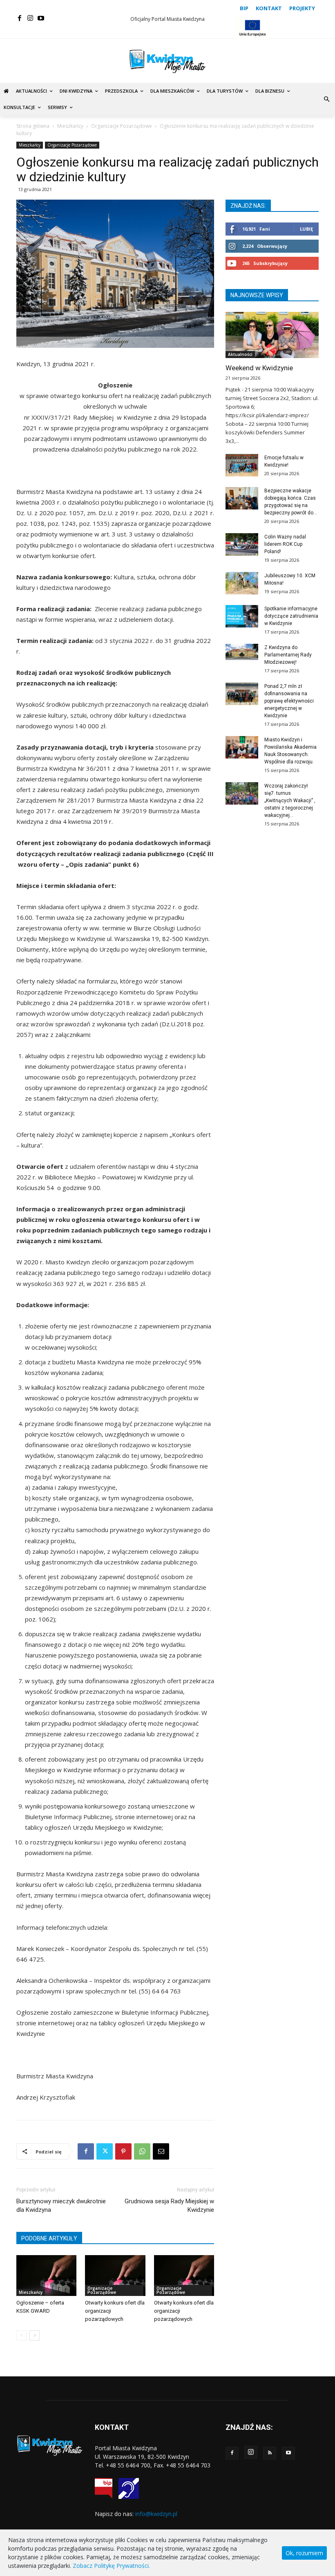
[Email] (161, 2151)
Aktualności (240, 354)
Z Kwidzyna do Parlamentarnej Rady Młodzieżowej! (288, 655)
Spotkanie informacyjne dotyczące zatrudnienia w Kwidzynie (291, 616)
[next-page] (35, 2335)
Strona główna (33, 126)
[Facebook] (20, 18)
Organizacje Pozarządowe (122, 126)
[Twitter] (105, 2151)
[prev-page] (21, 2335)
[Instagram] (30, 18)
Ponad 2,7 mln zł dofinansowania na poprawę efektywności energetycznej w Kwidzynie (289, 701)
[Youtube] (41, 18)
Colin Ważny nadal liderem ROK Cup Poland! (285, 544)
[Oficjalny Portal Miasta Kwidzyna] (167, 61)
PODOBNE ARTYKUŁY (49, 2238)
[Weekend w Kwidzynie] (272, 335)
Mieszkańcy (70, 126)
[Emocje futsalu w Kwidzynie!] (242, 465)
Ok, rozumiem (304, 2553)
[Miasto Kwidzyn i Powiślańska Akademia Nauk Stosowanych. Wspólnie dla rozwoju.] (242, 747)
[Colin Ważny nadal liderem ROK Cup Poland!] (242, 544)
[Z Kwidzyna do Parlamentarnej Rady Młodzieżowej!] (242, 652)
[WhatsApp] (142, 2151)
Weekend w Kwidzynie (259, 368)
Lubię (306, 229)
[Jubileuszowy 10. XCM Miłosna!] (242, 583)
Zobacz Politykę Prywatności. (111, 2566)
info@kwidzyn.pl (156, 2514)
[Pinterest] (123, 2151)
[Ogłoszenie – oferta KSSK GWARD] (46, 2276)
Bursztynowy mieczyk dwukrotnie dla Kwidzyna (61, 2206)
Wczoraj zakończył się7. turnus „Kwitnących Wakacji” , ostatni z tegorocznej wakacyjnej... (290, 801)
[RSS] (270, 2453)
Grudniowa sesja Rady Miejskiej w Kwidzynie (169, 2206)
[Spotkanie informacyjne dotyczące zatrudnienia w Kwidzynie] (242, 616)
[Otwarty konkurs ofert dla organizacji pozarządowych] (115, 2276)
